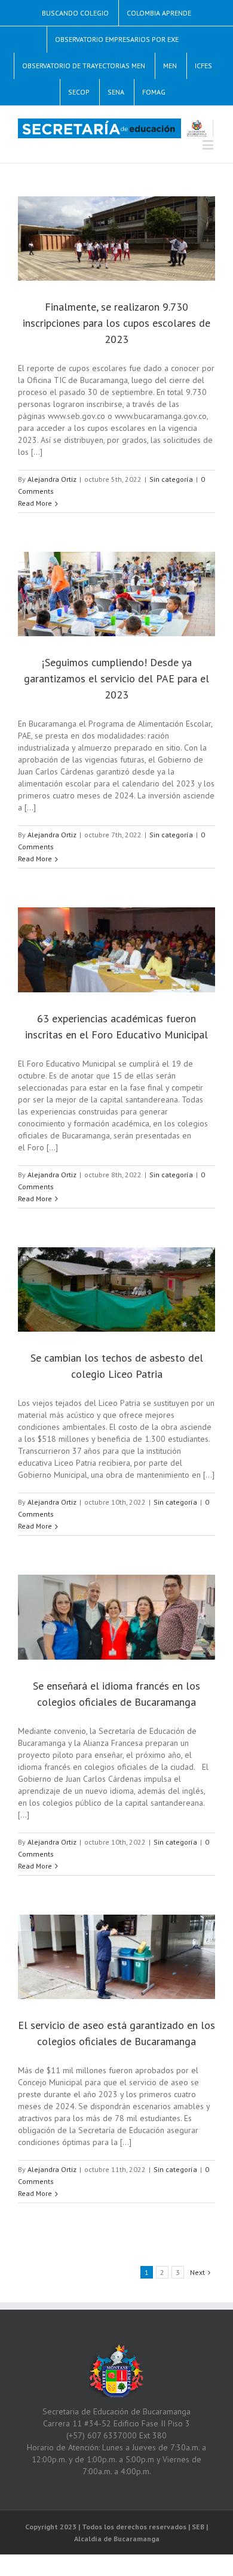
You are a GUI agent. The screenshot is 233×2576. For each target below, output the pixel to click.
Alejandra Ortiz (52, 479)
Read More (35, 503)
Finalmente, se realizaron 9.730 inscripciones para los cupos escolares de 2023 (116, 323)
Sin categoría (171, 479)
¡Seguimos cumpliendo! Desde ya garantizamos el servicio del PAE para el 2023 (116, 678)
